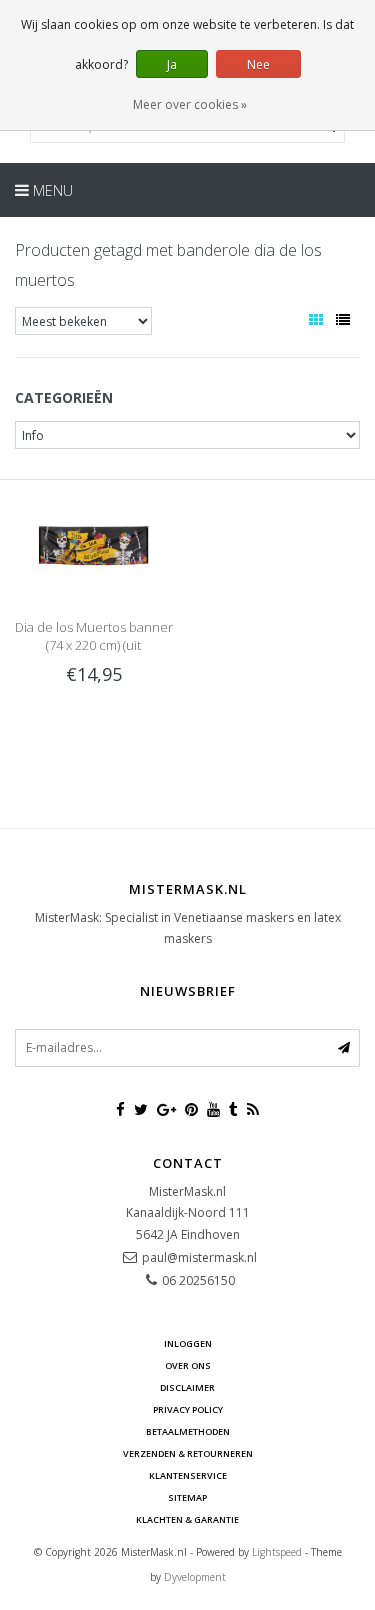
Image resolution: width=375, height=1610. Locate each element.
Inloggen (188, 1343)
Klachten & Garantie (187, 1519)
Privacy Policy (188, 1409)
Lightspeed (277, 1552)
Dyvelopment (195, 1577)
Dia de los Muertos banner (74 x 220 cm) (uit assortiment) (94, 645)
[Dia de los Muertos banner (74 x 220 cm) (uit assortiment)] (93, 543)
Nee (258, 64)
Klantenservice (188, 1475)
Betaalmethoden (188, 1431)
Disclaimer (187, 1387)
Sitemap (187, 1497)
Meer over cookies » (190, 104)
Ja (172, 64)
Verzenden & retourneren (188, 1453)
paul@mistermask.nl (199, 1257)
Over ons (188, 1365)
